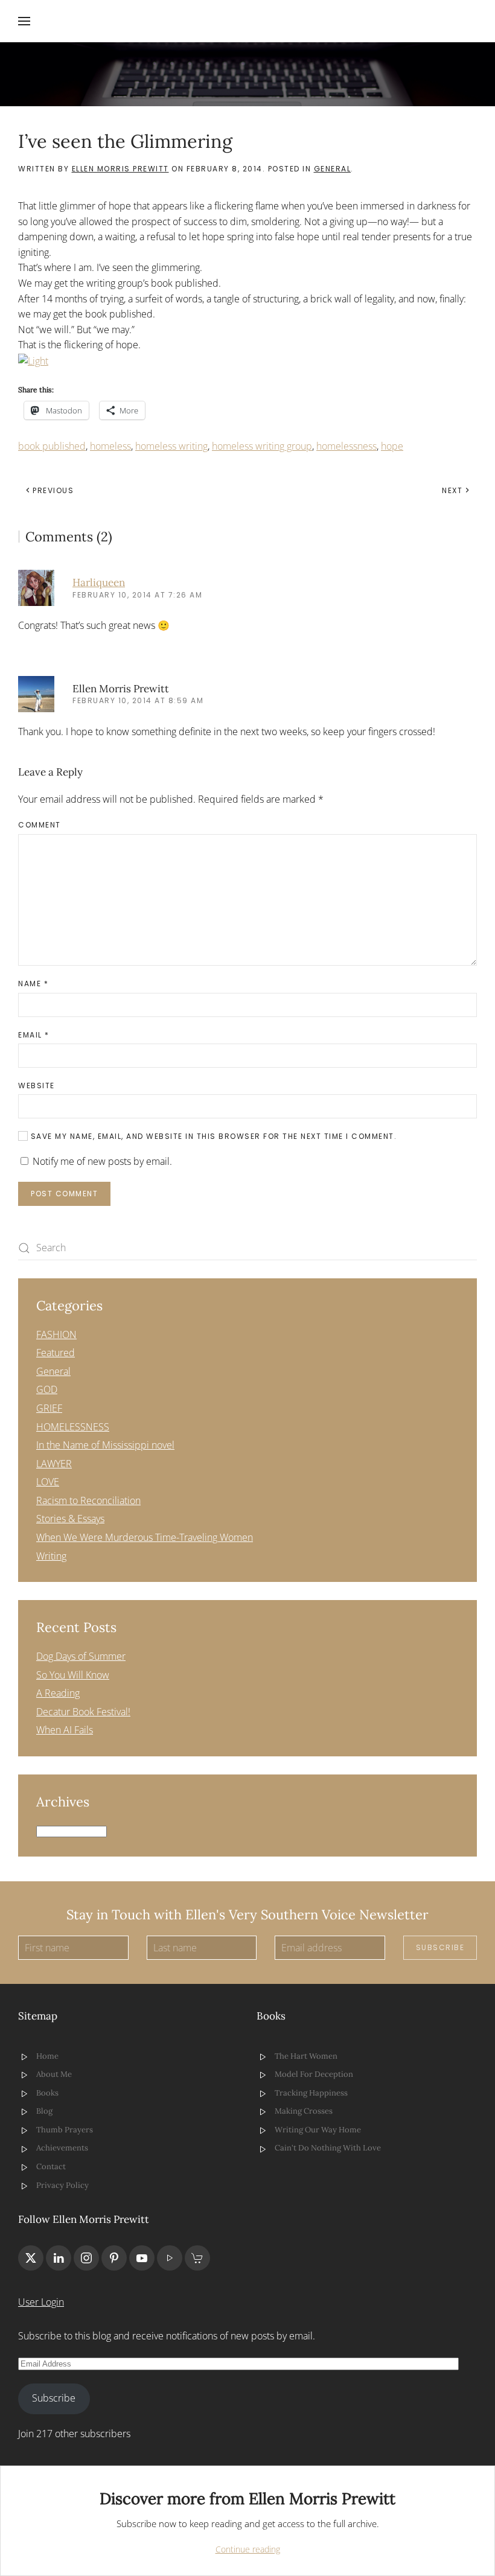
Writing (51, 1556)
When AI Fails (65, 1730)
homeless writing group (262, 446)
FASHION (56, 1334)
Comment (40, 825)
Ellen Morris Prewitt (120, 169)
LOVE (48, 1482)
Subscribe (440, 1947)
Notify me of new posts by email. (102, 1161)
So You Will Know (73, 1675)
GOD (47, 1389)
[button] (24, 21)
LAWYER (54, 1464)
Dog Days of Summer (81, 1656)
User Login (41, 2302)
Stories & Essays (70, 1519)
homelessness (346, 446)
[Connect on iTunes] (170, 2258)
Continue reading (248, 2549)
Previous (53, 490)
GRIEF (49, 1408)
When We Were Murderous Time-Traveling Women (145, 1537)
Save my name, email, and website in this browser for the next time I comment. (212, 1136)
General (333, 169)
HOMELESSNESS (73, 1427)
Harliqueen (99, 582)
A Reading (58, 1693)
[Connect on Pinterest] (114, 2258)
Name (33, 984)
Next (452, 490)
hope (392, 446)
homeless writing (171, 446)
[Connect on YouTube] (142, 2258)
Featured (56, 1353)
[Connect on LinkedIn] (59, 2258)
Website (37, 1086)
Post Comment (64, 1194)
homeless (110, 446)
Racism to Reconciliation (88, 1500)
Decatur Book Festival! (83, 1712)
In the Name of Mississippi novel (105, 1445)
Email (34, 1035)
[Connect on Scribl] (197, 2258)
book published (52, 446)
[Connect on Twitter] (31, 2258)
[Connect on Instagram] (86, 2258)
